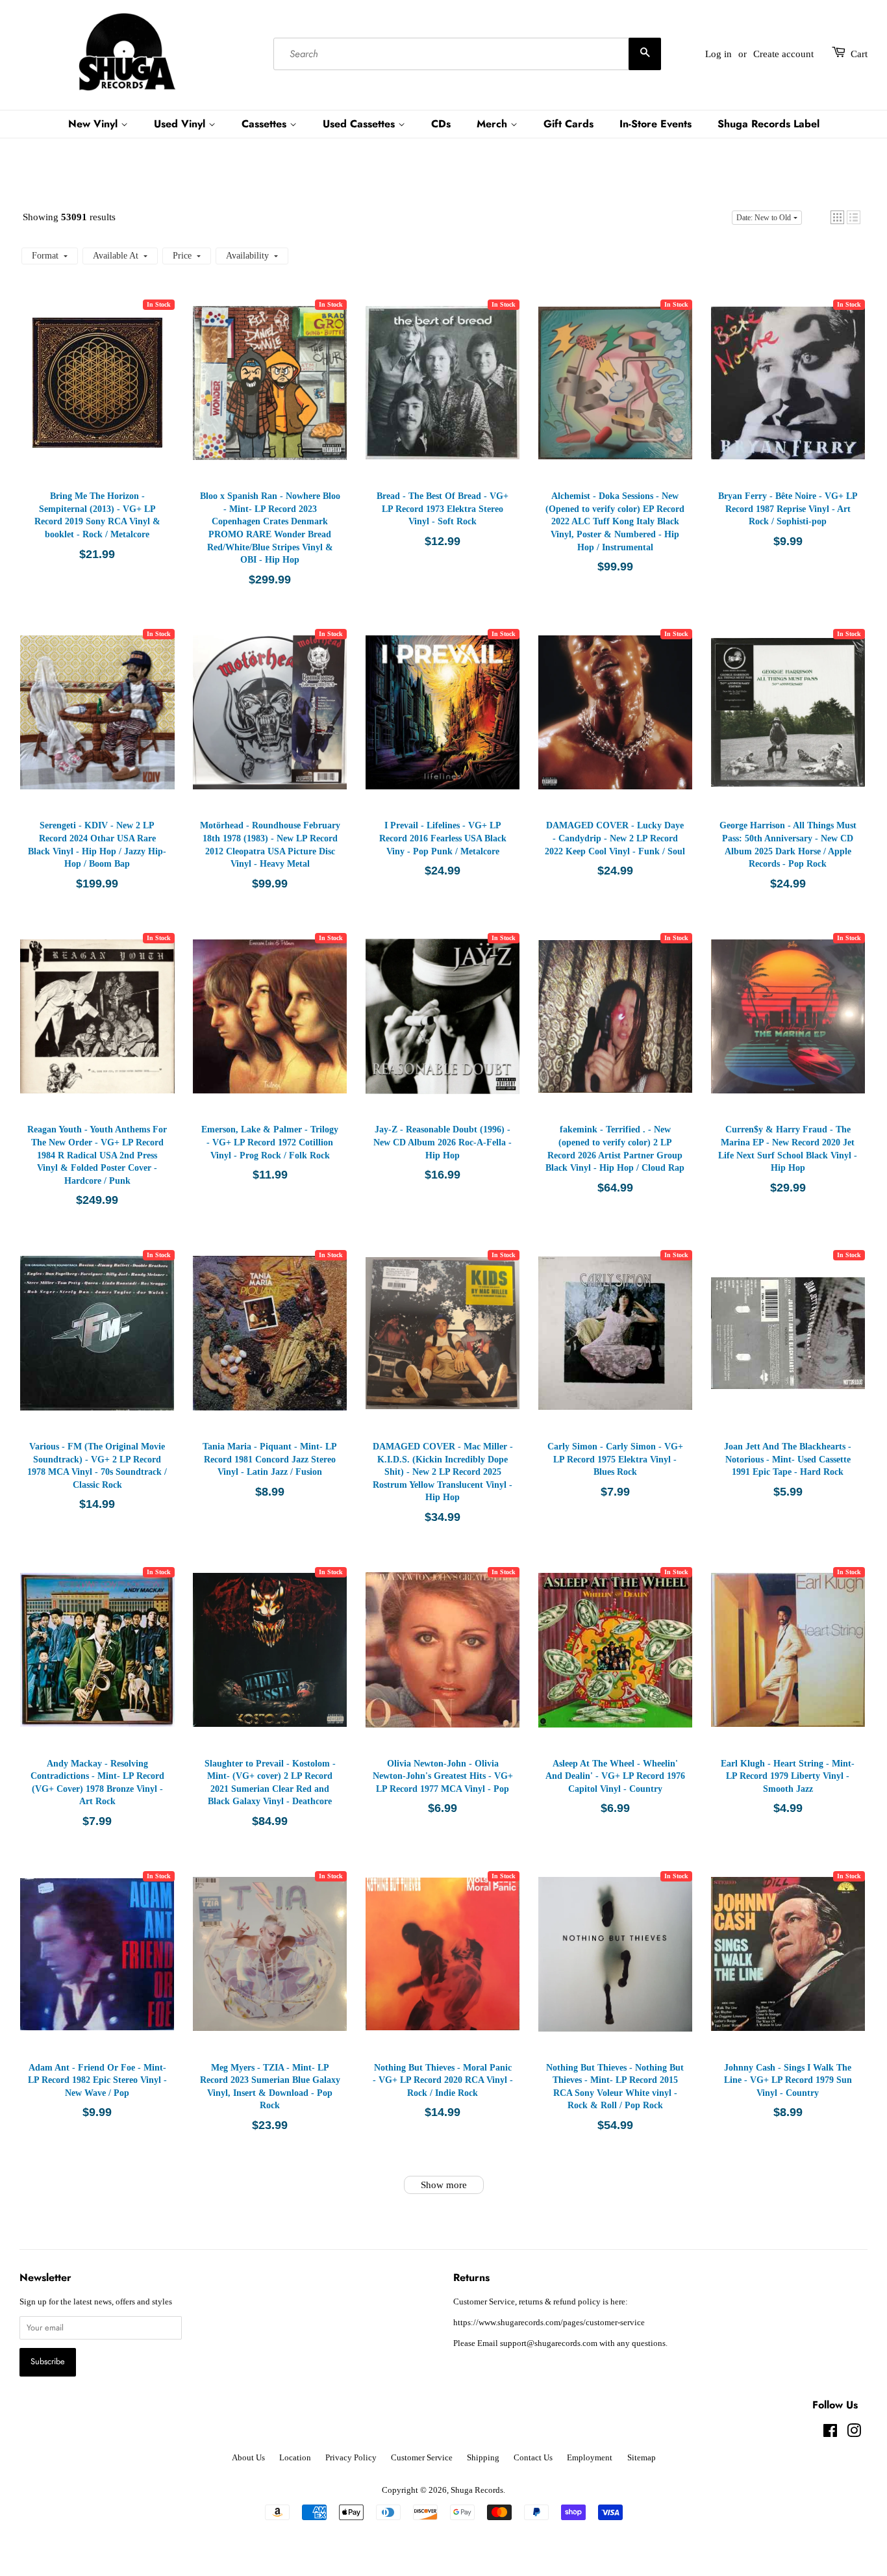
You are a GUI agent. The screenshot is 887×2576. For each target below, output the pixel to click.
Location (295, 2458)
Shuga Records (477, 2490)
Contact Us (533, 2458)
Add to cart (99, 396)
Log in (718, 54)
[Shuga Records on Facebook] (830, 2434)
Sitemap (642, 2458)
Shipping (483, 2458)
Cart (859, 54)
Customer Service (422, 2458)
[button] (837, 217)
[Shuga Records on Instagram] (854, 2434)
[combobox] (467, 54)
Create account (783, 54)
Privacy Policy (351, 2458)
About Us (248, 2458)
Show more (444, 2185)
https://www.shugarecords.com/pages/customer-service (549, 2323)
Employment (590, 2458)
